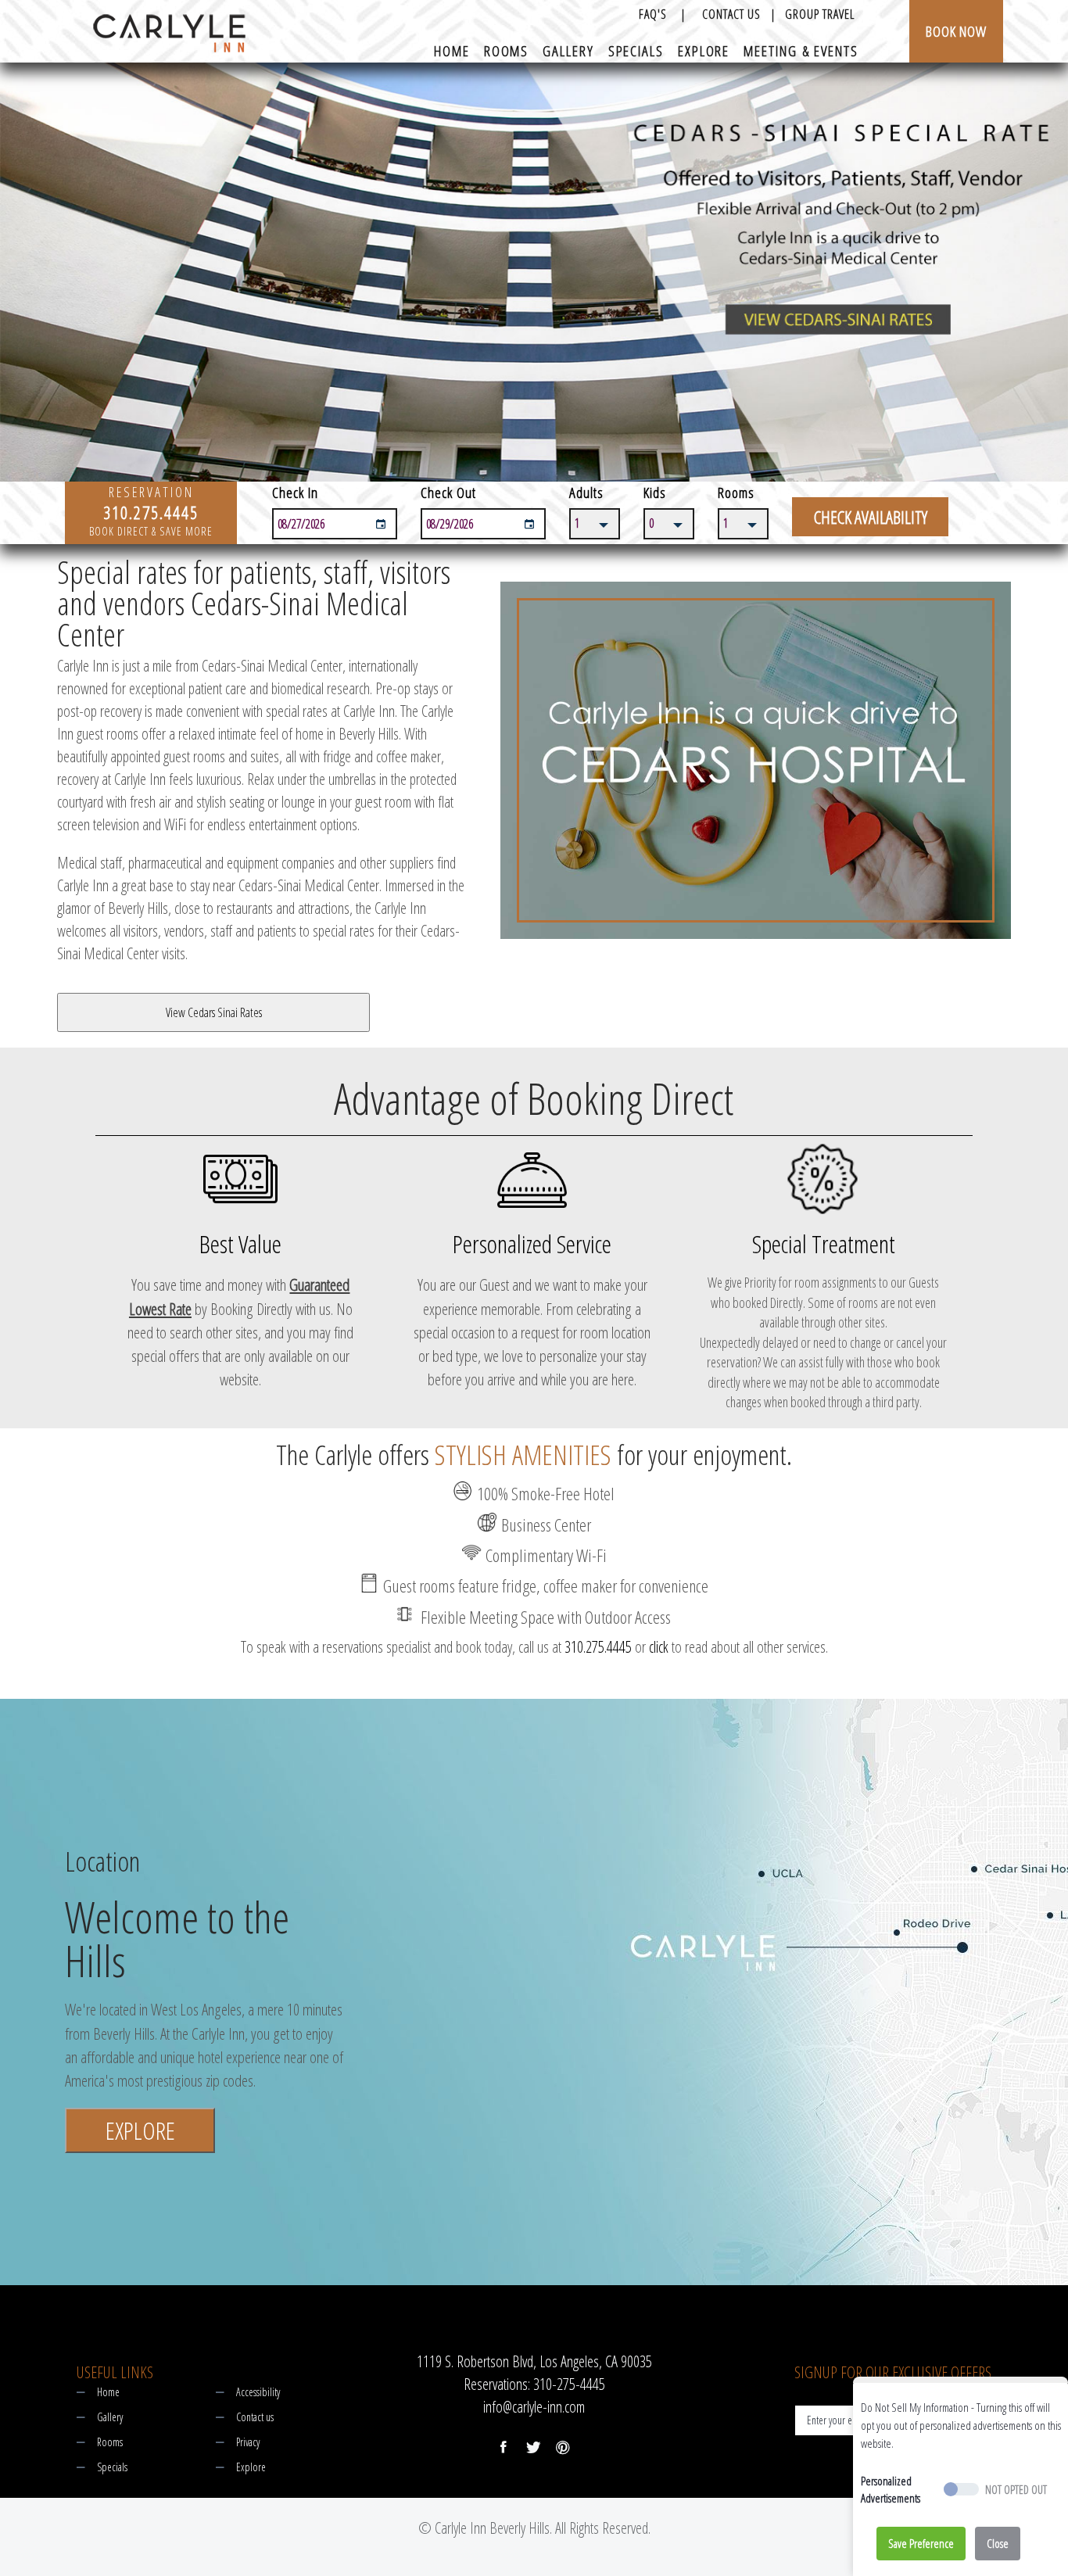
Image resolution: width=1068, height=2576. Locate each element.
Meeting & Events (801, 52)
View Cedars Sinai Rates (214, 1012)
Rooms (507, 52)
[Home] (169, 39)
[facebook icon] (504, 2447)
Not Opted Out (1016, 2490)
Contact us (255, 2417)
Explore (704, 52)
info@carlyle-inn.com (534, 2407)
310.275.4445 (598, 1647)
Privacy (248, 2442)
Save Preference (921, 2543)
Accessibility (258, 2392)
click (659, 1647)
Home (452, 52)
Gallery (568, 52)
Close (998, 2543)
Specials (636, 52)
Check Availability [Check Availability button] (871, 517)
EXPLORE (140, 2130)
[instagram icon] (563, 2447)
